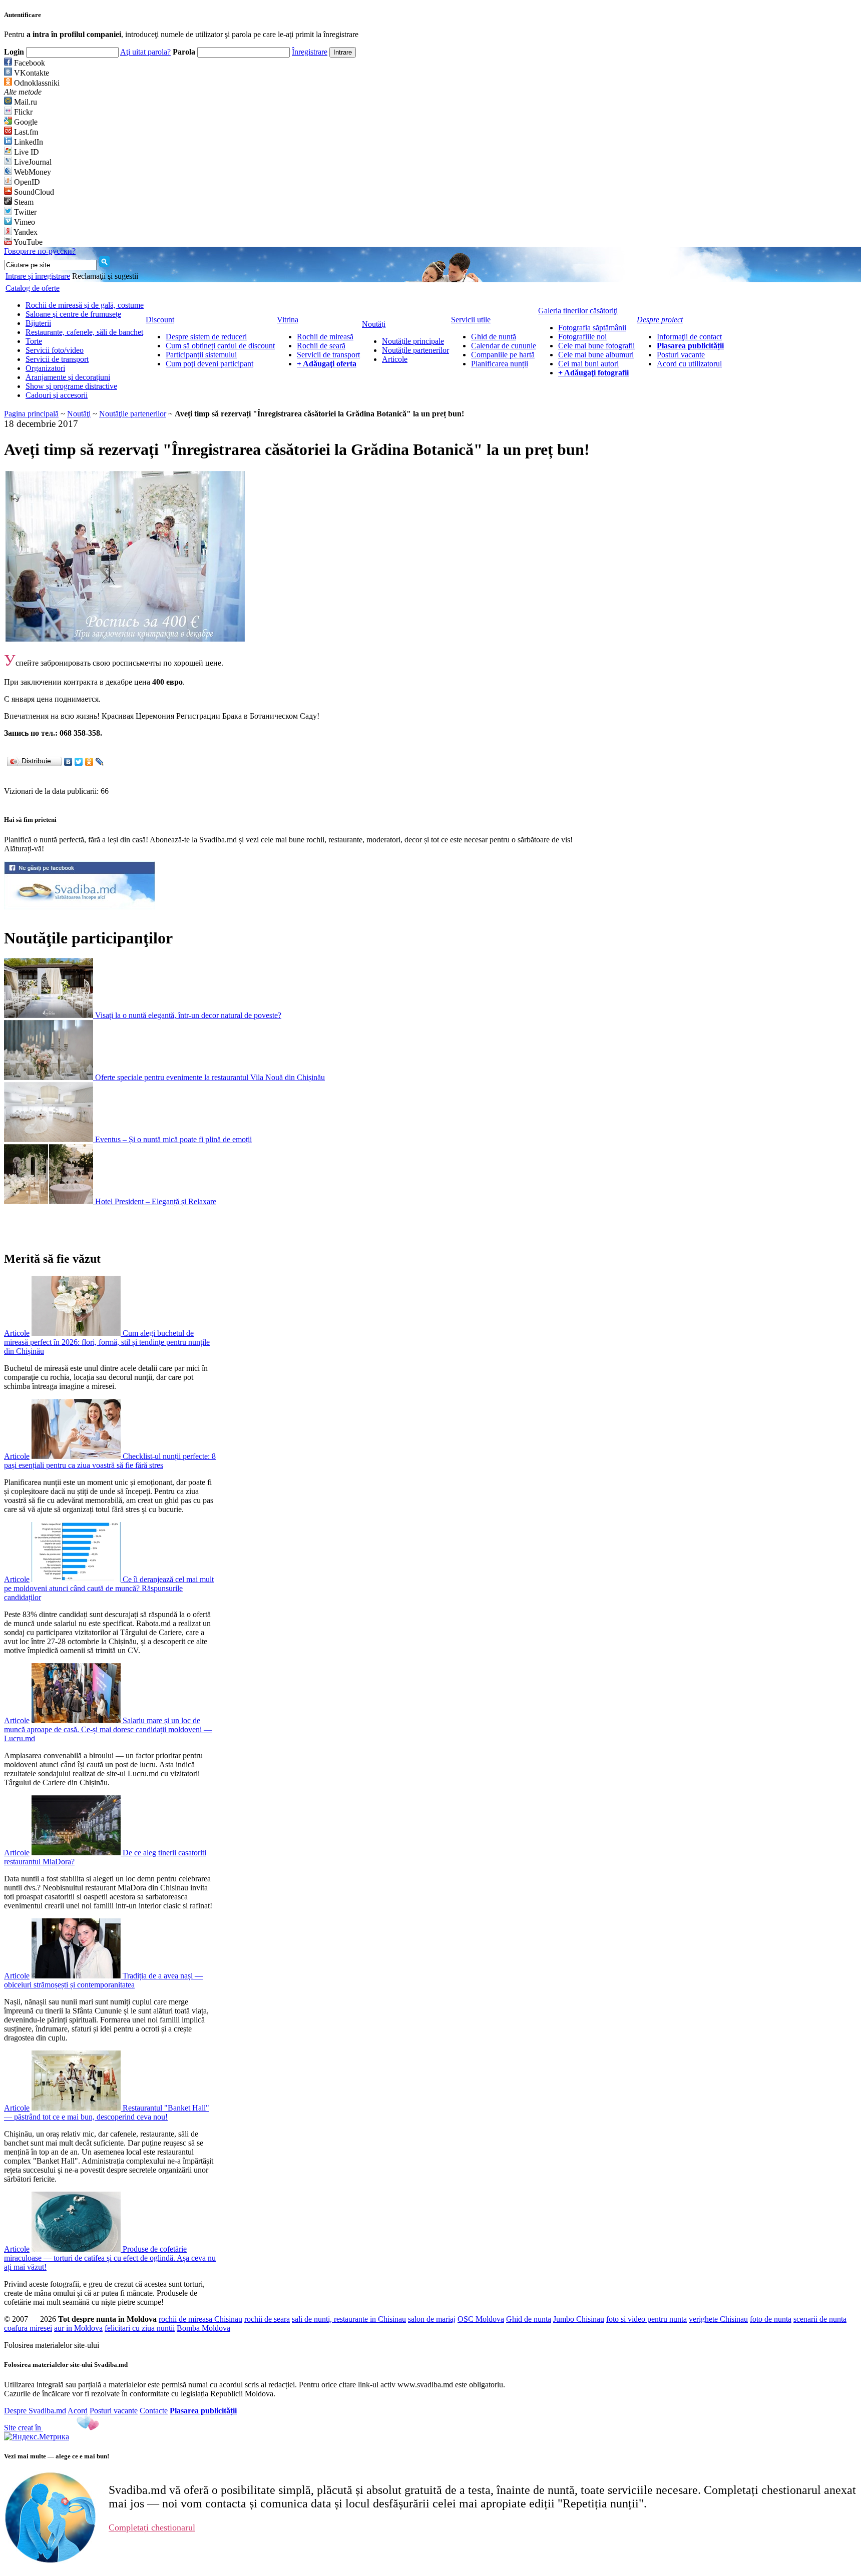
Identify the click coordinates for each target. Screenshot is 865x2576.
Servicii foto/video (55, 350)
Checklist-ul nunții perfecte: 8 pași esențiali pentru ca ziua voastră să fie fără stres (110, 1461)
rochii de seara (267, 2319)
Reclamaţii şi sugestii (105, 276)
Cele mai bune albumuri (596, 355)
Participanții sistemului (201, 355)
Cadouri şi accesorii (57, 395)
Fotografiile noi (582, 337)
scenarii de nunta (820, 2319)
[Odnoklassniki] (89, 762)
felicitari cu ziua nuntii (140, 2328)
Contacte (154, 2411)
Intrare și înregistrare (38, 276)
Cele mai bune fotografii (596, 346)
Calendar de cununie (504, 346)
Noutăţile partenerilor (415, 350)
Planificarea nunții (500, 364)
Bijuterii (38, 323)
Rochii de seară (321, 346)
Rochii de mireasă (325, 337)
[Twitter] (79, 762)
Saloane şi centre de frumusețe (73, 314)
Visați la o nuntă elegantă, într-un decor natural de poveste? (188, 1015)
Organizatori (45, 368)
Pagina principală (31, 414)
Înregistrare (310, 52)
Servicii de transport (57, 359)
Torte (34, 341)
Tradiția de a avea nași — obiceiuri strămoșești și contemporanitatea (103, 1980)
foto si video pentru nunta (646, 2319)
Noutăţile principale (413, 341)
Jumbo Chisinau (579, 2319)
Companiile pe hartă (503, 355)
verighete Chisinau (718, 2319)
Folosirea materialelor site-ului (52, 2345)
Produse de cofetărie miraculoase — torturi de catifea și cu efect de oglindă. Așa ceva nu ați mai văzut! (110, 2258)
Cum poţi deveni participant (209, 364)
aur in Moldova (78, 2328)
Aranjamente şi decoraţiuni (68, 377)
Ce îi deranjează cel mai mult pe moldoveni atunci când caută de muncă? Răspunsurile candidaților (109, 1588)
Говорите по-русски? (40, 251)
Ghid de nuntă (494, 337)
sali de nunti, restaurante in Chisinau (349, 2319)
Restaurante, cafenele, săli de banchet (84, 332)
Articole (395, 359)
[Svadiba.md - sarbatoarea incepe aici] (80, 907)
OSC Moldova (481, 2319)
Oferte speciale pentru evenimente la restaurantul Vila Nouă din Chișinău (210, 1077)
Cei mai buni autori (588, 364)
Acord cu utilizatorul (689, 364)
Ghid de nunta (529, 2319)
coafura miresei (28, 2328)
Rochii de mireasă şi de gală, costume (85, 305)
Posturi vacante (681, 355)
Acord (78, 2411)
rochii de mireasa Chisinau (200, 2319)
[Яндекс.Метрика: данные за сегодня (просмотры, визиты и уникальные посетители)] (37, 2437)
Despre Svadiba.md (35, 2411)
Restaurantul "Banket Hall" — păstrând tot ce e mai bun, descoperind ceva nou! (107, 2112)
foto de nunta (771, 2319)
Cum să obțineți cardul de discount (220, 346)
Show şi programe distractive (71, 386)
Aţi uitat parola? (145, 52)
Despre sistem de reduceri (206, 337)
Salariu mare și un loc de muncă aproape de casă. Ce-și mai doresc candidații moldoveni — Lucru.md (108, 1729)
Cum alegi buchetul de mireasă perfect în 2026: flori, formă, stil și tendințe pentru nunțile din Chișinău (107, 1342)
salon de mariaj (432, 2319)
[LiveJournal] (100, 762)
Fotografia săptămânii (592, 328)
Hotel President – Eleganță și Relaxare (156, 1201)
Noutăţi (79, 414)
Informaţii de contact (689, 337)
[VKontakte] (68, 762)
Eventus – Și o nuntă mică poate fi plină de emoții (173, 1139)
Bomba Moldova (203, 2328)
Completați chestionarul (152, 2527)
